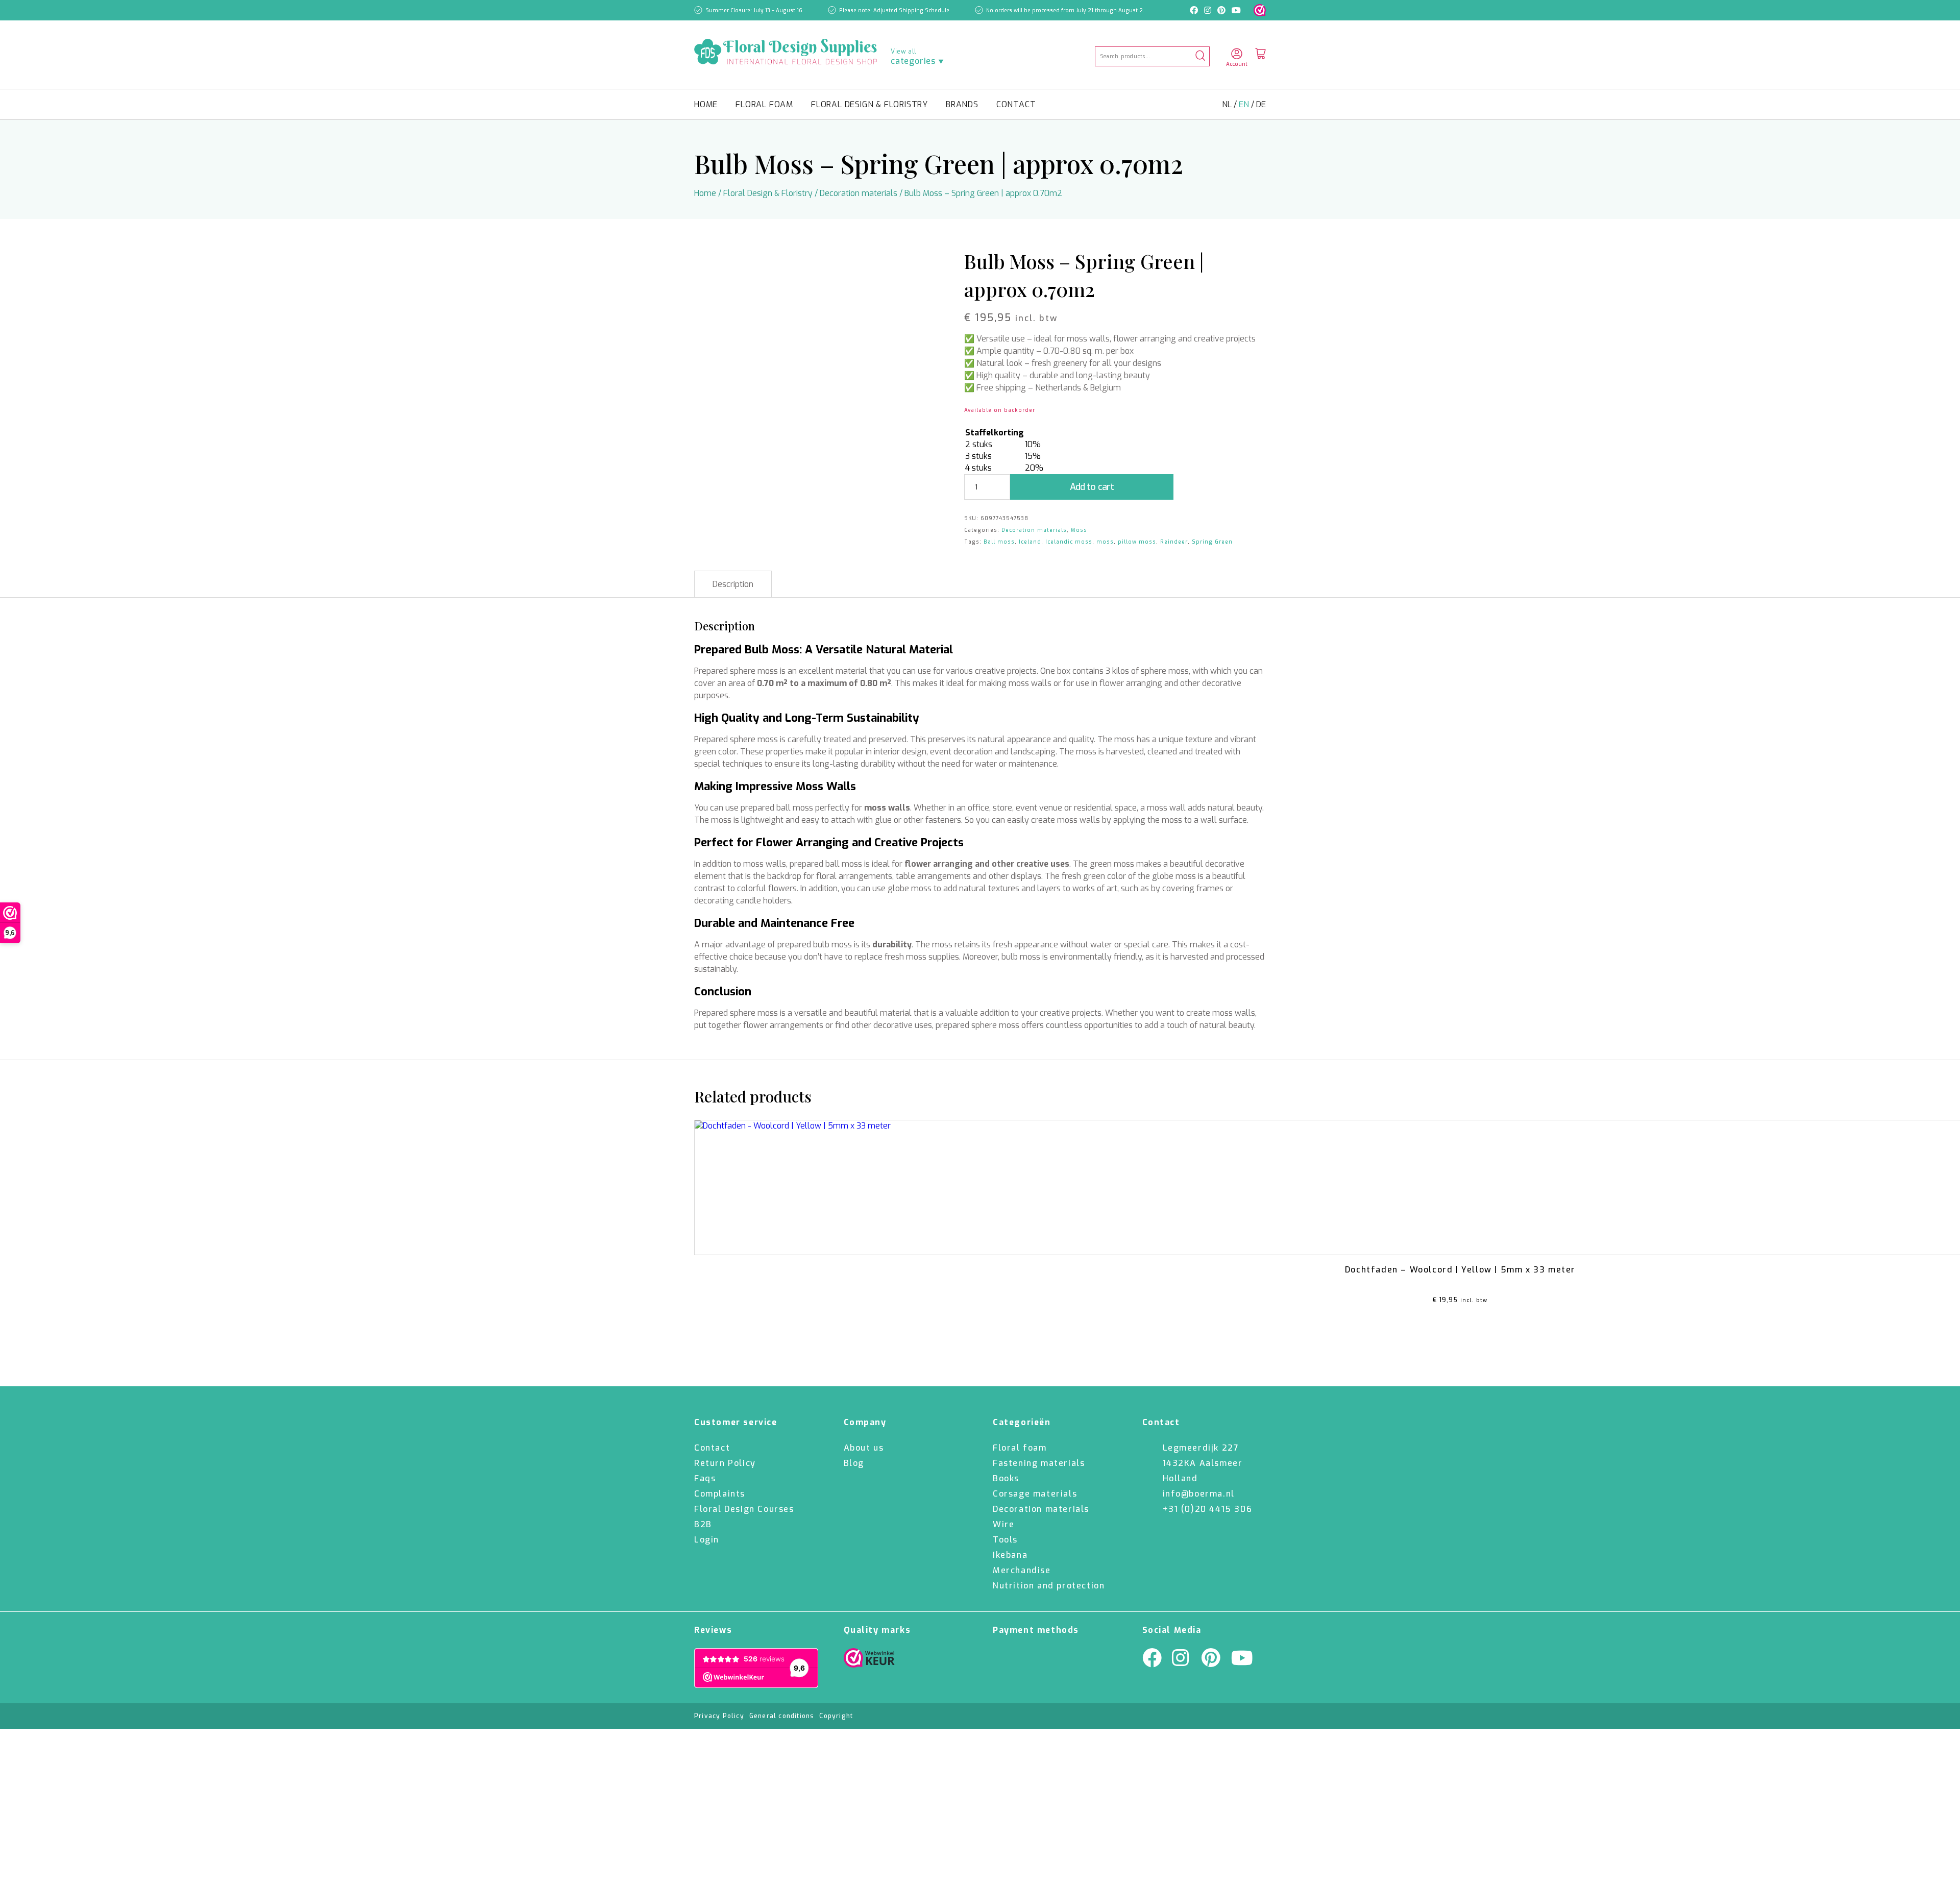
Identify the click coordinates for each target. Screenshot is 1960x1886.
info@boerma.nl (1199, 1494)
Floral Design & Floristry (869, 104)
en (1245, 104)
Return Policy (725, 1463)
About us (864, 1448)
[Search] (1200, 56)
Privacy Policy (719, 1716)
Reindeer (1174, 542)
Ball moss (999, 542)
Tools (1005, 1540)
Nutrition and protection (1049, 1586)
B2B (703, 1524)
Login (707, 1540)
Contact (1016, 104)
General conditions (782, 1716)
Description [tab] (733, 584)
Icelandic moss (1069, 542)
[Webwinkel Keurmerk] (869, 1660)
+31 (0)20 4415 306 (1208, 1509)
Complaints (720, 1494)
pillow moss (1137, 542)
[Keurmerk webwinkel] (1260, 10)
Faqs (705, 1478)
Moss (1079, 530)
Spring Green (1212, 542)
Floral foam (764, 104)
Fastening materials (1039, 1463)
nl (1228, 104)
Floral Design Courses (744, 1509)
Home (706, 104)
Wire (1003, 1524)
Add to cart (1092, 487)
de (1261, 104)
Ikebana (1010, 1555)
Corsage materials (1035, 1494)
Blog (854, 1463)
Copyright (836, 1716)
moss (1105, 542)
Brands (962, 104)
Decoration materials (859, 193)
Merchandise (1022, 1570)
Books (1006, 1478)
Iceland (1030, 542)
